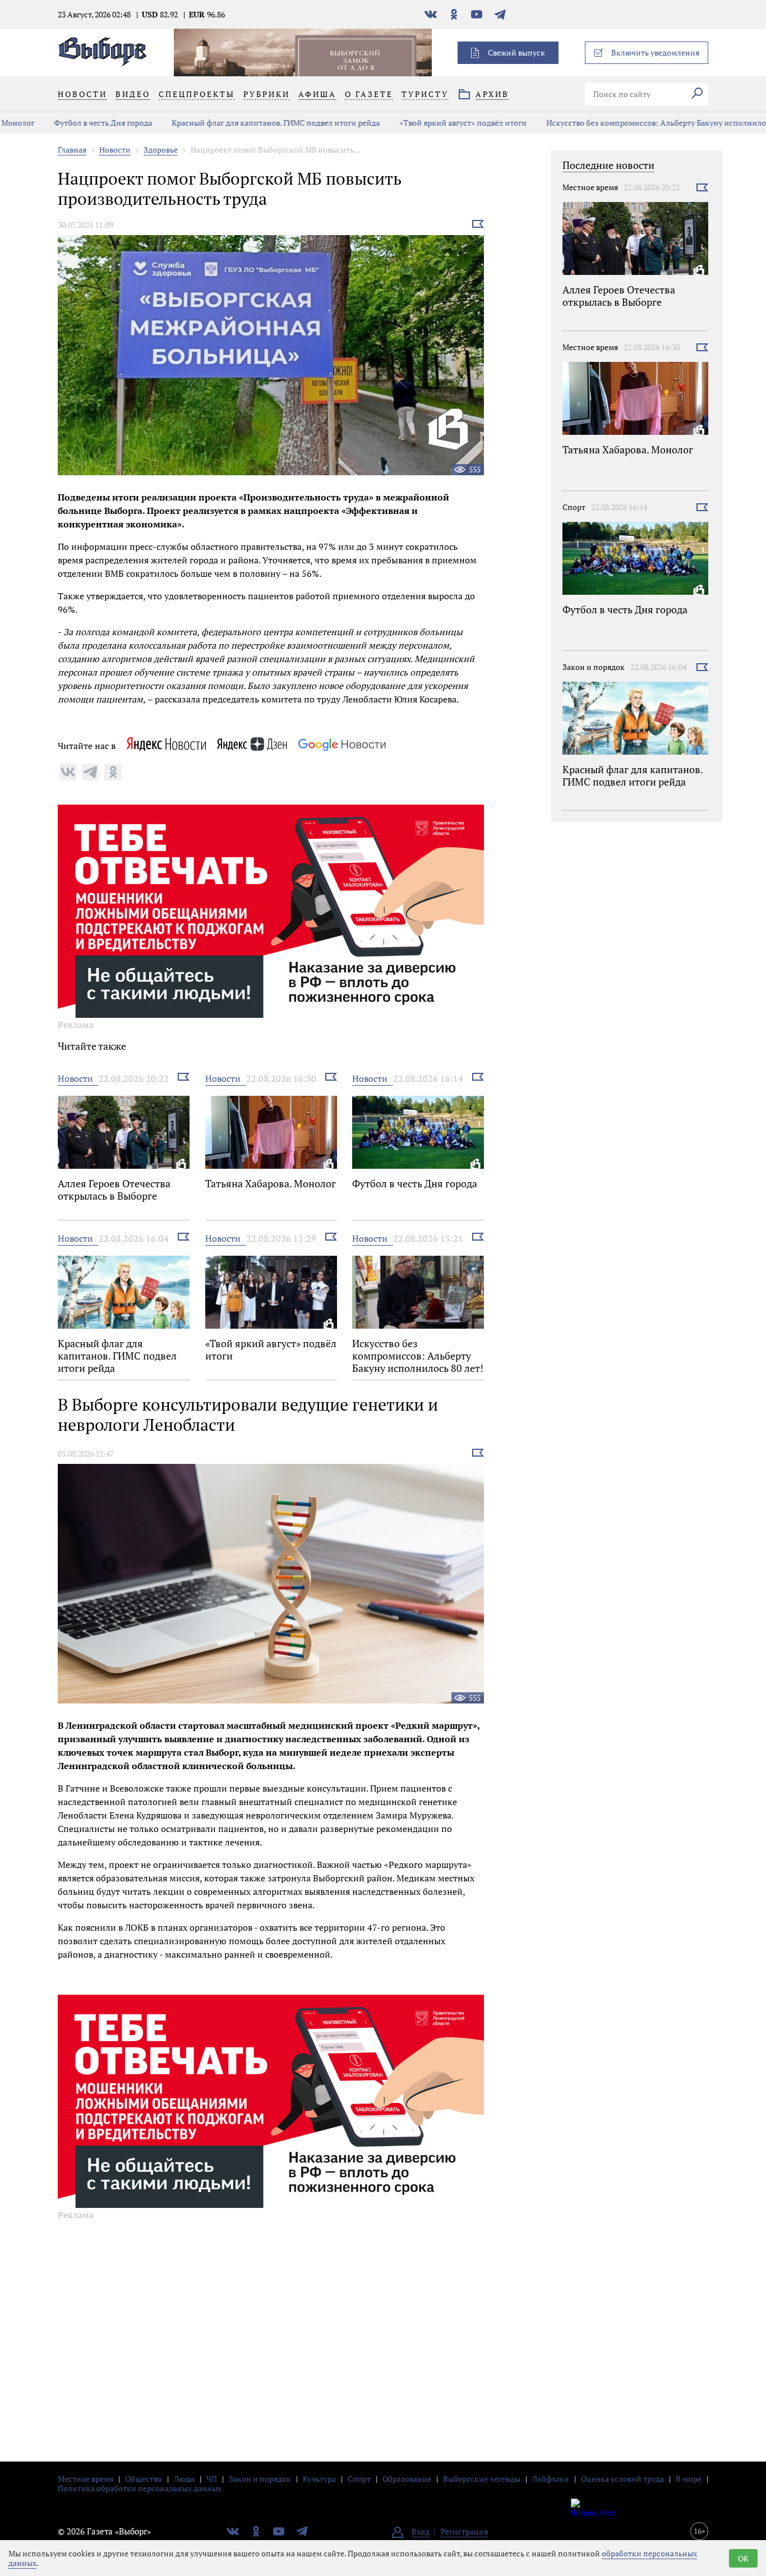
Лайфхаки (551, 2479)
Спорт (574, 507)
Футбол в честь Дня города (69, 123)
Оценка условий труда (622, 2479)
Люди (184, 2479)
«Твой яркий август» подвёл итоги (429, 123)
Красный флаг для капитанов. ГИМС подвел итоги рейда (242, 123)
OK (743, 2558)
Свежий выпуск (516, 52)
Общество (144, 2479)
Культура (319, 2479)
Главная (72, 150)
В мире (689, 2479)
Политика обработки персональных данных (140, 2488)
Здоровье (161, 150)
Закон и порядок (594, 667)
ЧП (212, 2479)
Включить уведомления (655, 52)
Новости (115, 150)
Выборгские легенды (482, 2479)
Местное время (590, 187)
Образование (407, 2479)
